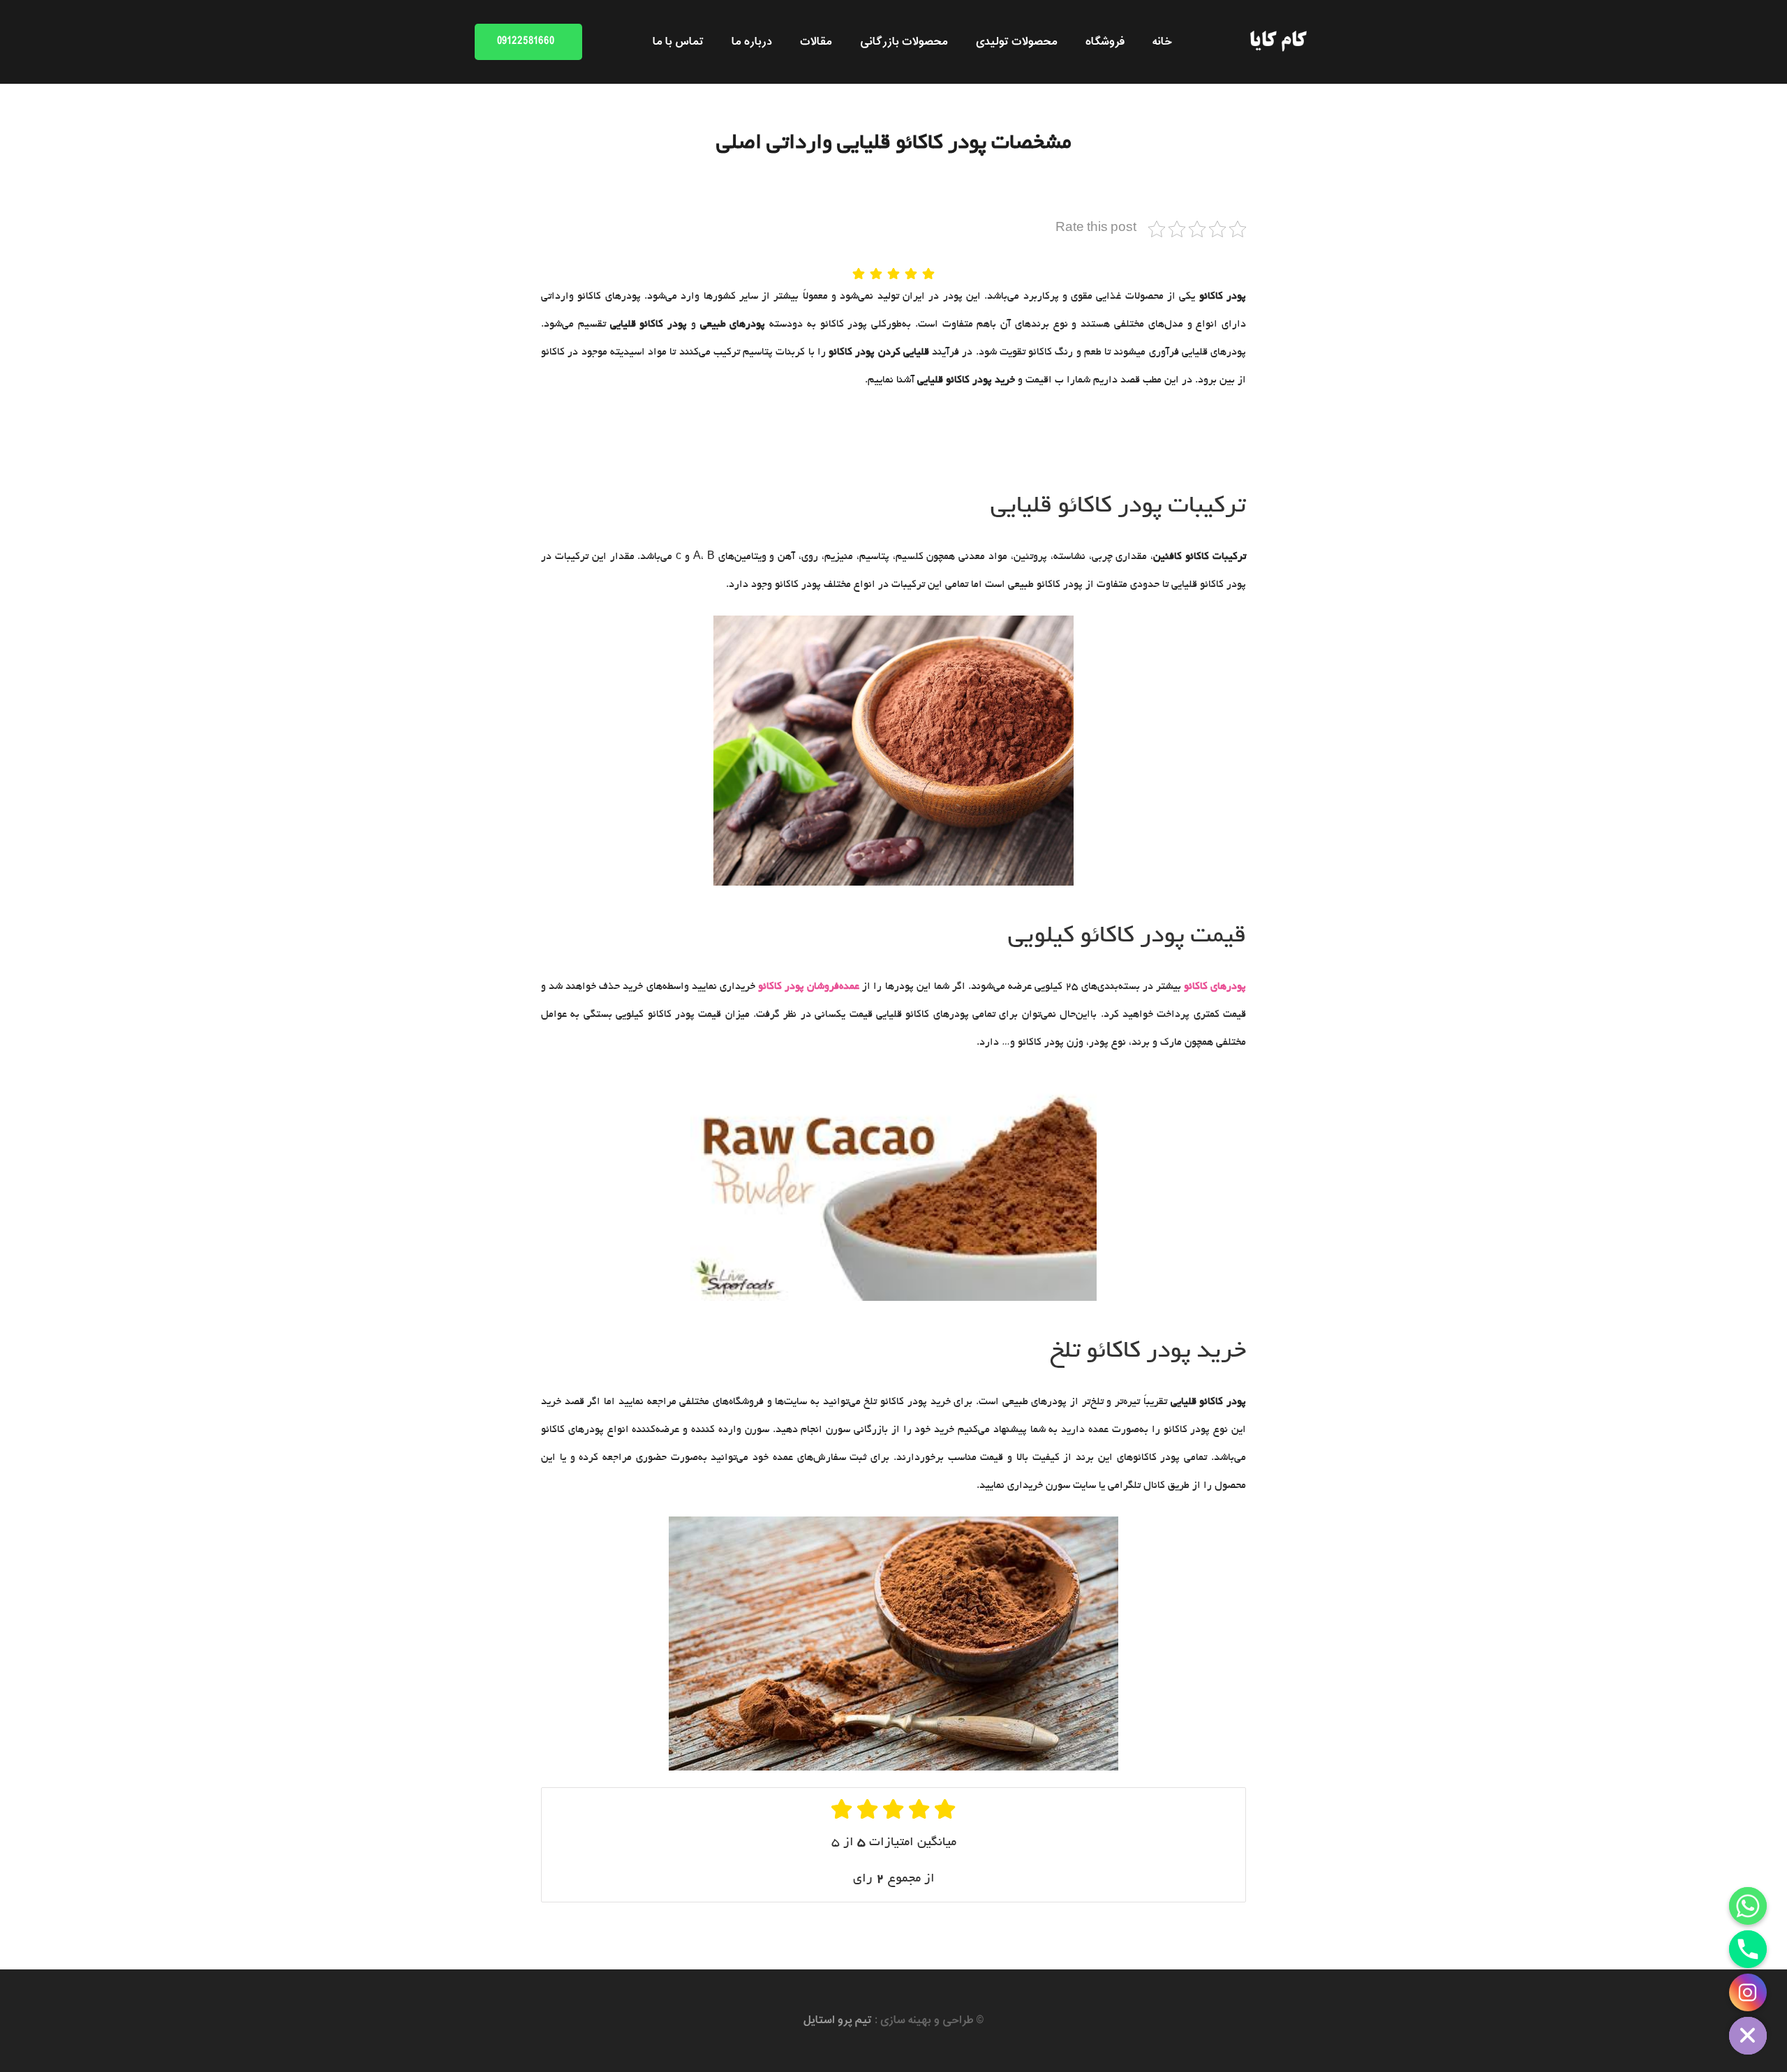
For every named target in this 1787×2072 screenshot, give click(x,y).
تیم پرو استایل (838, 2020)
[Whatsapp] (1748, 1906)
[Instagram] (1748, 1992)
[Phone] (1748, 1949)
